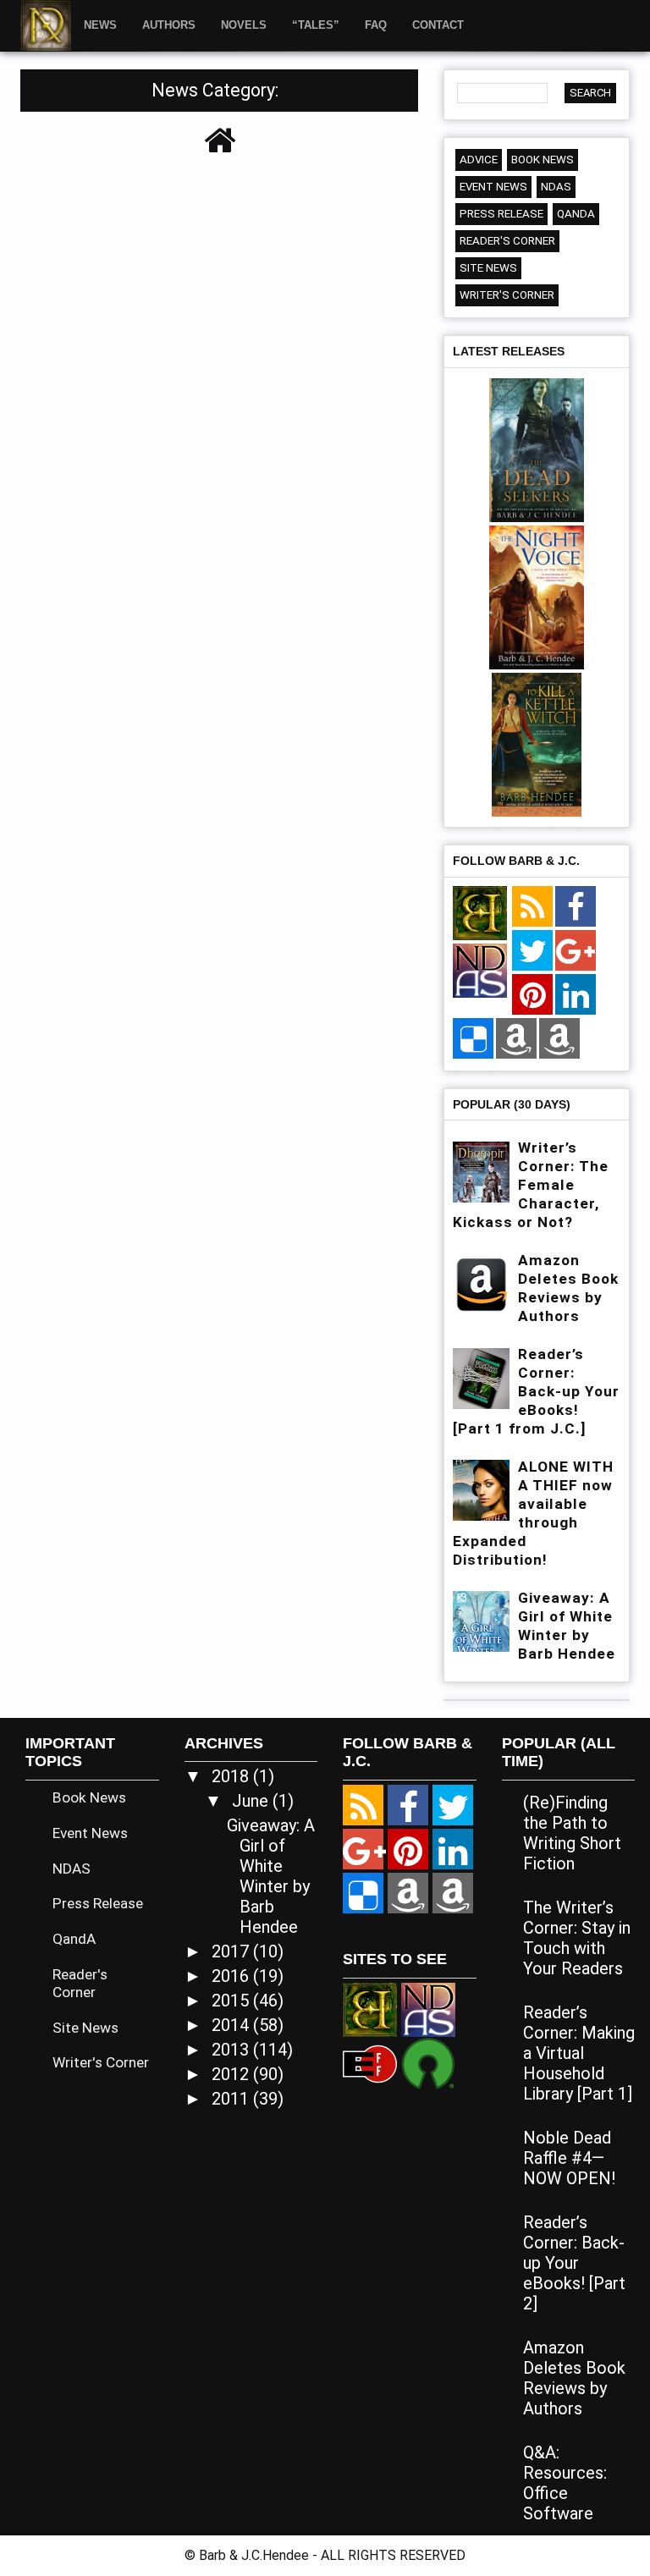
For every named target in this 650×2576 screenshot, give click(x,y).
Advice (479, 160)
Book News (543, 160)
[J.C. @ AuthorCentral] (453, 1893)
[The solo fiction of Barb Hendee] (480, 914)
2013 (232, 2050)
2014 (232, 2025)
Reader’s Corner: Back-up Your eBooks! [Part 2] (574, 2263)
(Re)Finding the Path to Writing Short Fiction (572, 1833)
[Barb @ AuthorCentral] (408, 1893)
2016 (232, 1976)
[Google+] (576, 951)
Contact (438, 25)
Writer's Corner (507, 295)
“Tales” (316, 25)
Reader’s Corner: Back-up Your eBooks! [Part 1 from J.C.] (536, 1391)
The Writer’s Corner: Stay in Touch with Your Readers (577, 1938)
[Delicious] (473, 1039)
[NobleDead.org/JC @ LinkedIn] (576, 995)
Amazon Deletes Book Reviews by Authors (574, 2378)
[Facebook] (576, 907)
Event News (493, 187)
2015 (232, 2001)
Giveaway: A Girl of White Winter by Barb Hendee (271, 1876)
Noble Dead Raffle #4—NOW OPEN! (569, 2158)
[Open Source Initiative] (428, 2062)
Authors (169, 25)
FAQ (376, 25)
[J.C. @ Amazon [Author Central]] (559, 1039)
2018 (232, 1776)
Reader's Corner (507, 241)
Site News (488, 268)
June (252, 1801)
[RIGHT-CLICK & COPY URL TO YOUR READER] (532, 907)
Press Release (501, 214)
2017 (232, 1951)
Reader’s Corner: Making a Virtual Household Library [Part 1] (579, 2053)
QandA (576, 214)
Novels (244, 25)
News (100, 25)
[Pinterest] (532, 995)
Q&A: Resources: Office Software (565, 2483)
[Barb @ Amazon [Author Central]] (516, 1039)
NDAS (556, 187)
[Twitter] (532, 951)
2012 (232, 2074)
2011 (232, 2099)
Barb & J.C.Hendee (256, 2555)
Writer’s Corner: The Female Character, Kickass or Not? (531, 1185)
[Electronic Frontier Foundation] (370, 2062)
